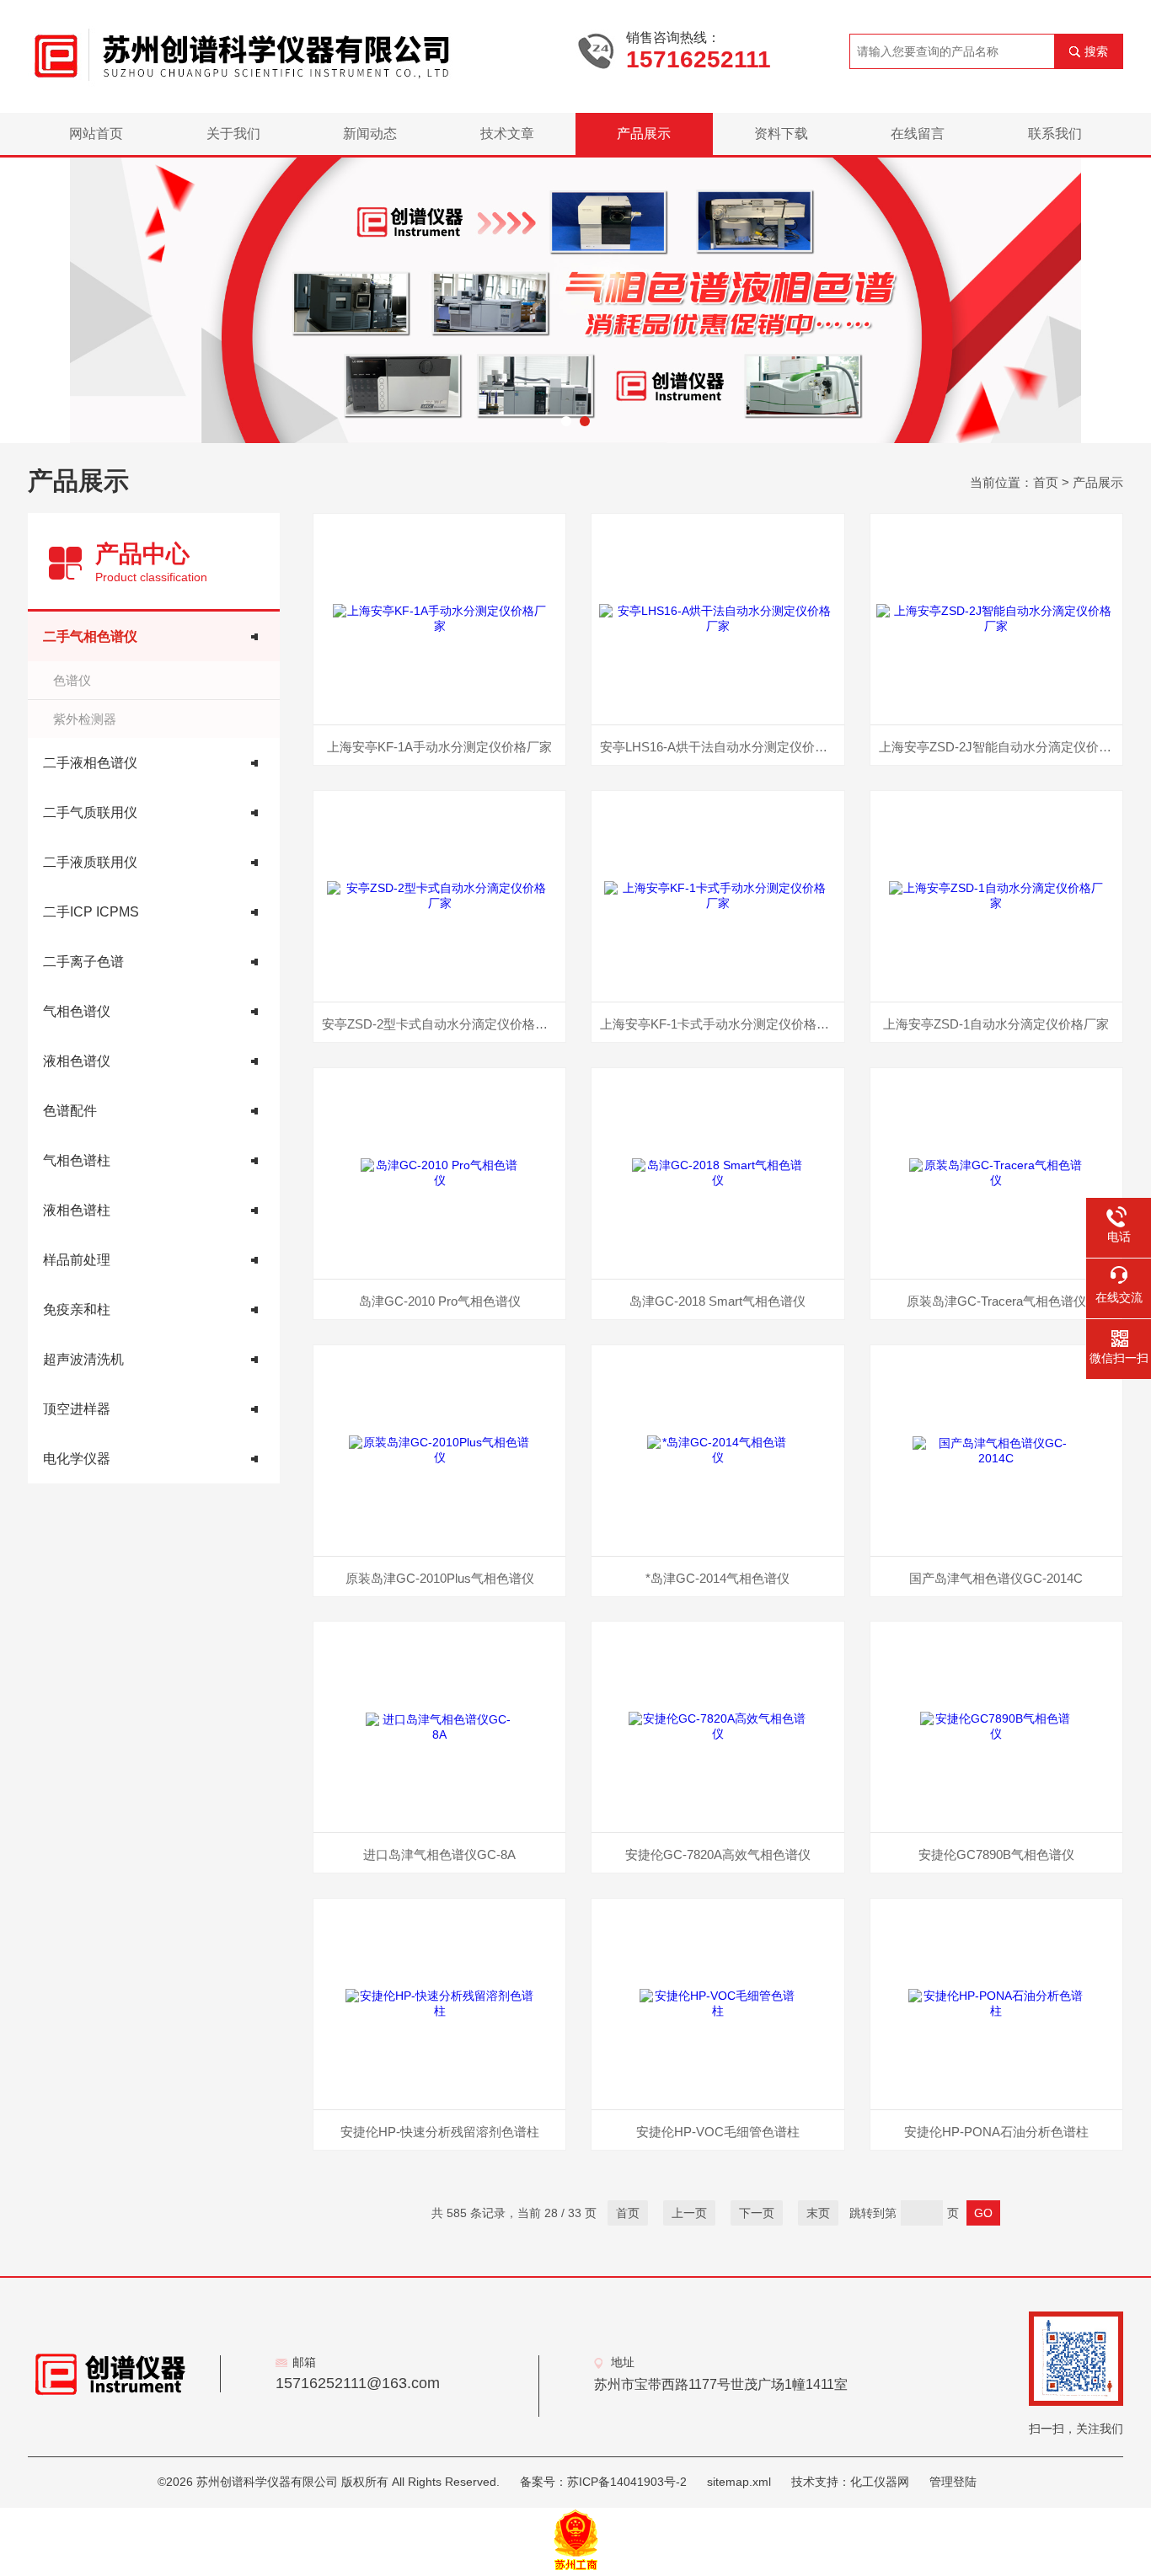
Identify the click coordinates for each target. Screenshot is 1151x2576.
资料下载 (781, 134)
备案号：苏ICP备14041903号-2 (603, 2482)
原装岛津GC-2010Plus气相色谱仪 (440, 1578)
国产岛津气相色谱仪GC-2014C (996, 1578)
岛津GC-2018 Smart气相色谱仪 (717, 1301)
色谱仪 (72, 680)
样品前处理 (77, 1260)
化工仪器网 (880, 2482)
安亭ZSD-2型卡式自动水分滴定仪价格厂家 (441, 1024)
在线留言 (918, 134)
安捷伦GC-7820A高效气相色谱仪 (718, 1855)
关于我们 (233, 134)
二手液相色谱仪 (90, 763)
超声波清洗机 (83, 1359)
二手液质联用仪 (90, 862)
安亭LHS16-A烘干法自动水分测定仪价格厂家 (722, 747)
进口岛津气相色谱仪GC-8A (439, 1855)
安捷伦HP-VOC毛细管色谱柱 (718, 2132)
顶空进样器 (77, 1409)
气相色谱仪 (77, 1011)
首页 (1046, 482)
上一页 (689, 2213)
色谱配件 (70, 1111)
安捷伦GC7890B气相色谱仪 (996, 1855)
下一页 (757, 2213)
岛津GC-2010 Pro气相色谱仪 (440, 1301)
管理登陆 (953, 2482)
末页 (818, 2213)
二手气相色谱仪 (90, 636)
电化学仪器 (77, 1459)
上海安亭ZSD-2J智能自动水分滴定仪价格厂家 (1001, 747)
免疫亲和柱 (77, 1309)
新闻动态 (370, 134)
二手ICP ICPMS (91, 912)
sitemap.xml (739, 2482)
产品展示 (644, 134)
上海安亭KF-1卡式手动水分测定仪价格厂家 (721, 1024)
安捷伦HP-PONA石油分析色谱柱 (996, 2132)
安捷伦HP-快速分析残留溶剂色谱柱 (440, 2132)
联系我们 (1055, 134)
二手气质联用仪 (90, 812)
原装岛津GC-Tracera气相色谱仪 (996, 1301)
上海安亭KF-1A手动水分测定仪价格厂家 (439, 747)
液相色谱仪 (77, 1061)
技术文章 (507, 134)
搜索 (1096, 51)
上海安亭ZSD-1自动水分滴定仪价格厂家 (996, 1024)
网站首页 (96, 134)
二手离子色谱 (83, 962)
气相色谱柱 (77, 1160)
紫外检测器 (85, 719)
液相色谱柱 (77, 1210)
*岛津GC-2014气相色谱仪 (717, 1578)
